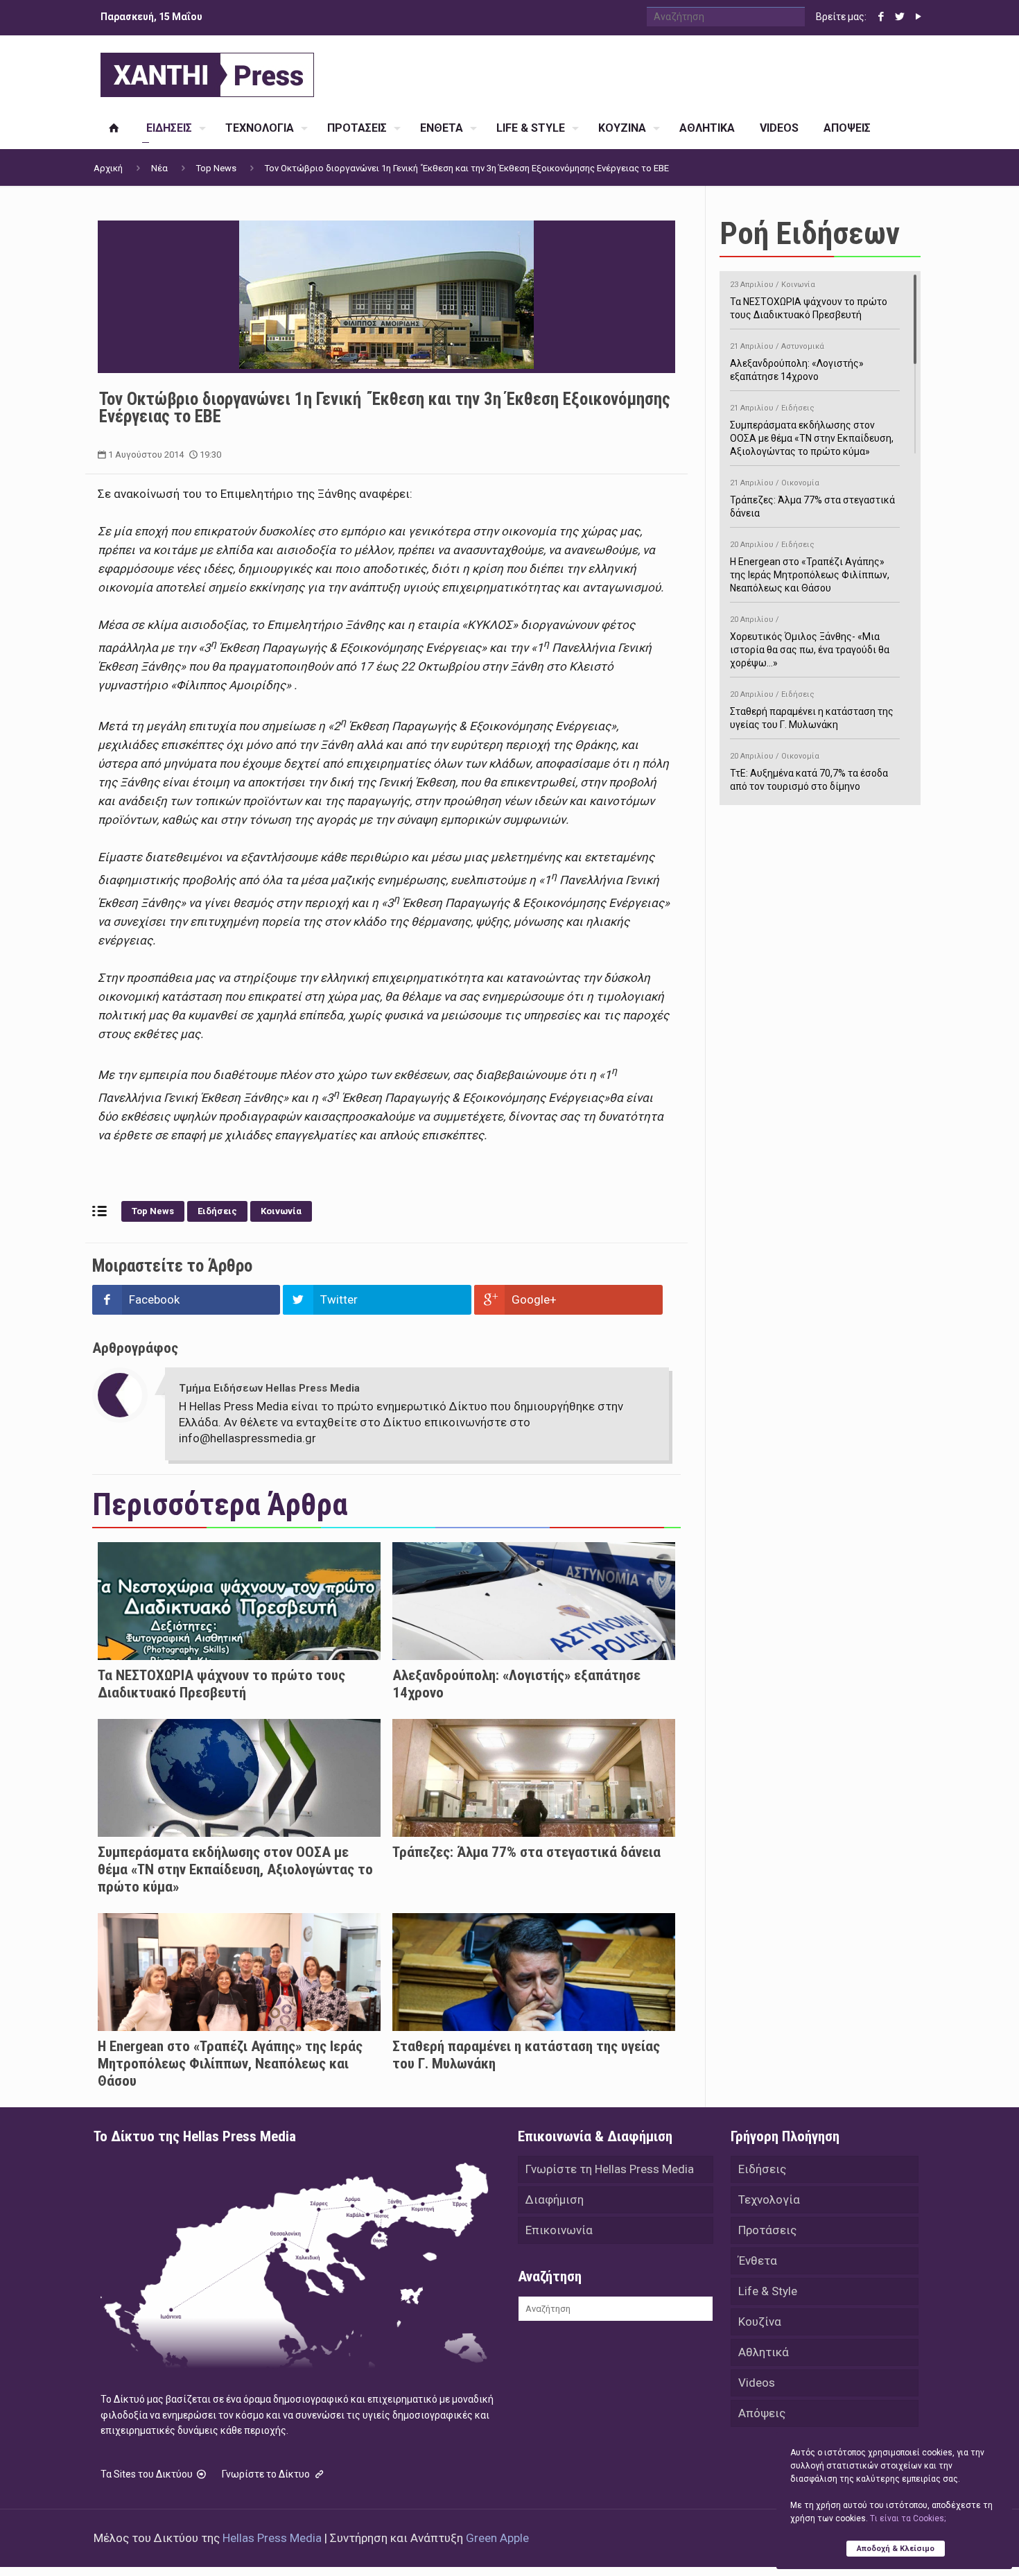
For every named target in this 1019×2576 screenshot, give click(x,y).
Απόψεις (762, 2413)
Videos (757, 2383)
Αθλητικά (764, 2352)
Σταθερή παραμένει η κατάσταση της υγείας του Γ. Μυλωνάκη (812, 710)
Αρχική (108, 168)
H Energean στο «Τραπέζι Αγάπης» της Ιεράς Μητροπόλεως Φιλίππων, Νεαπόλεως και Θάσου (230, 2064)
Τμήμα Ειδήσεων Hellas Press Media (269, 1388)
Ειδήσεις (217, 1211)
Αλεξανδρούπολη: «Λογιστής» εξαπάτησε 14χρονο (797, 362)
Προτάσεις (767, 2230)
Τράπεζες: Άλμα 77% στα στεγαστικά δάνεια (526, 1852)
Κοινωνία (281, 1211)
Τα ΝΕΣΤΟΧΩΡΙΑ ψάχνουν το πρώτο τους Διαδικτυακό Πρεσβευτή (221, 1684)
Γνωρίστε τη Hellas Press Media (610, 2169)
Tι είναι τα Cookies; (908, 2518)
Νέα (159, 168)
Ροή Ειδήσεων (810, 233)
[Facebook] (881, 17)
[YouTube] (918, 17)
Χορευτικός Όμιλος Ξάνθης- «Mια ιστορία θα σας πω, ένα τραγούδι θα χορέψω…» (810, 642)
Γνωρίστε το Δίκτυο (267, 2474)
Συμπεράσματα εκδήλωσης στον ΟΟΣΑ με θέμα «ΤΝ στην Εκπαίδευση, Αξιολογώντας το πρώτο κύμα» (235, 1869)
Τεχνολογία (769, 2199)
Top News (216, 168)
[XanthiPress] (207, 71)
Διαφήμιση (555, 2199)
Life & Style (768, 2291)
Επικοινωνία (559, 2230)
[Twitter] (899, 17)
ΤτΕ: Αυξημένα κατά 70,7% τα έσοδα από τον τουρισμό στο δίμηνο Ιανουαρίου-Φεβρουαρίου (809, 778)
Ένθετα (758, 2261)
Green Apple (497, 2538)
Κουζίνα (760, 2322)
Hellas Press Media (272, 2538)
